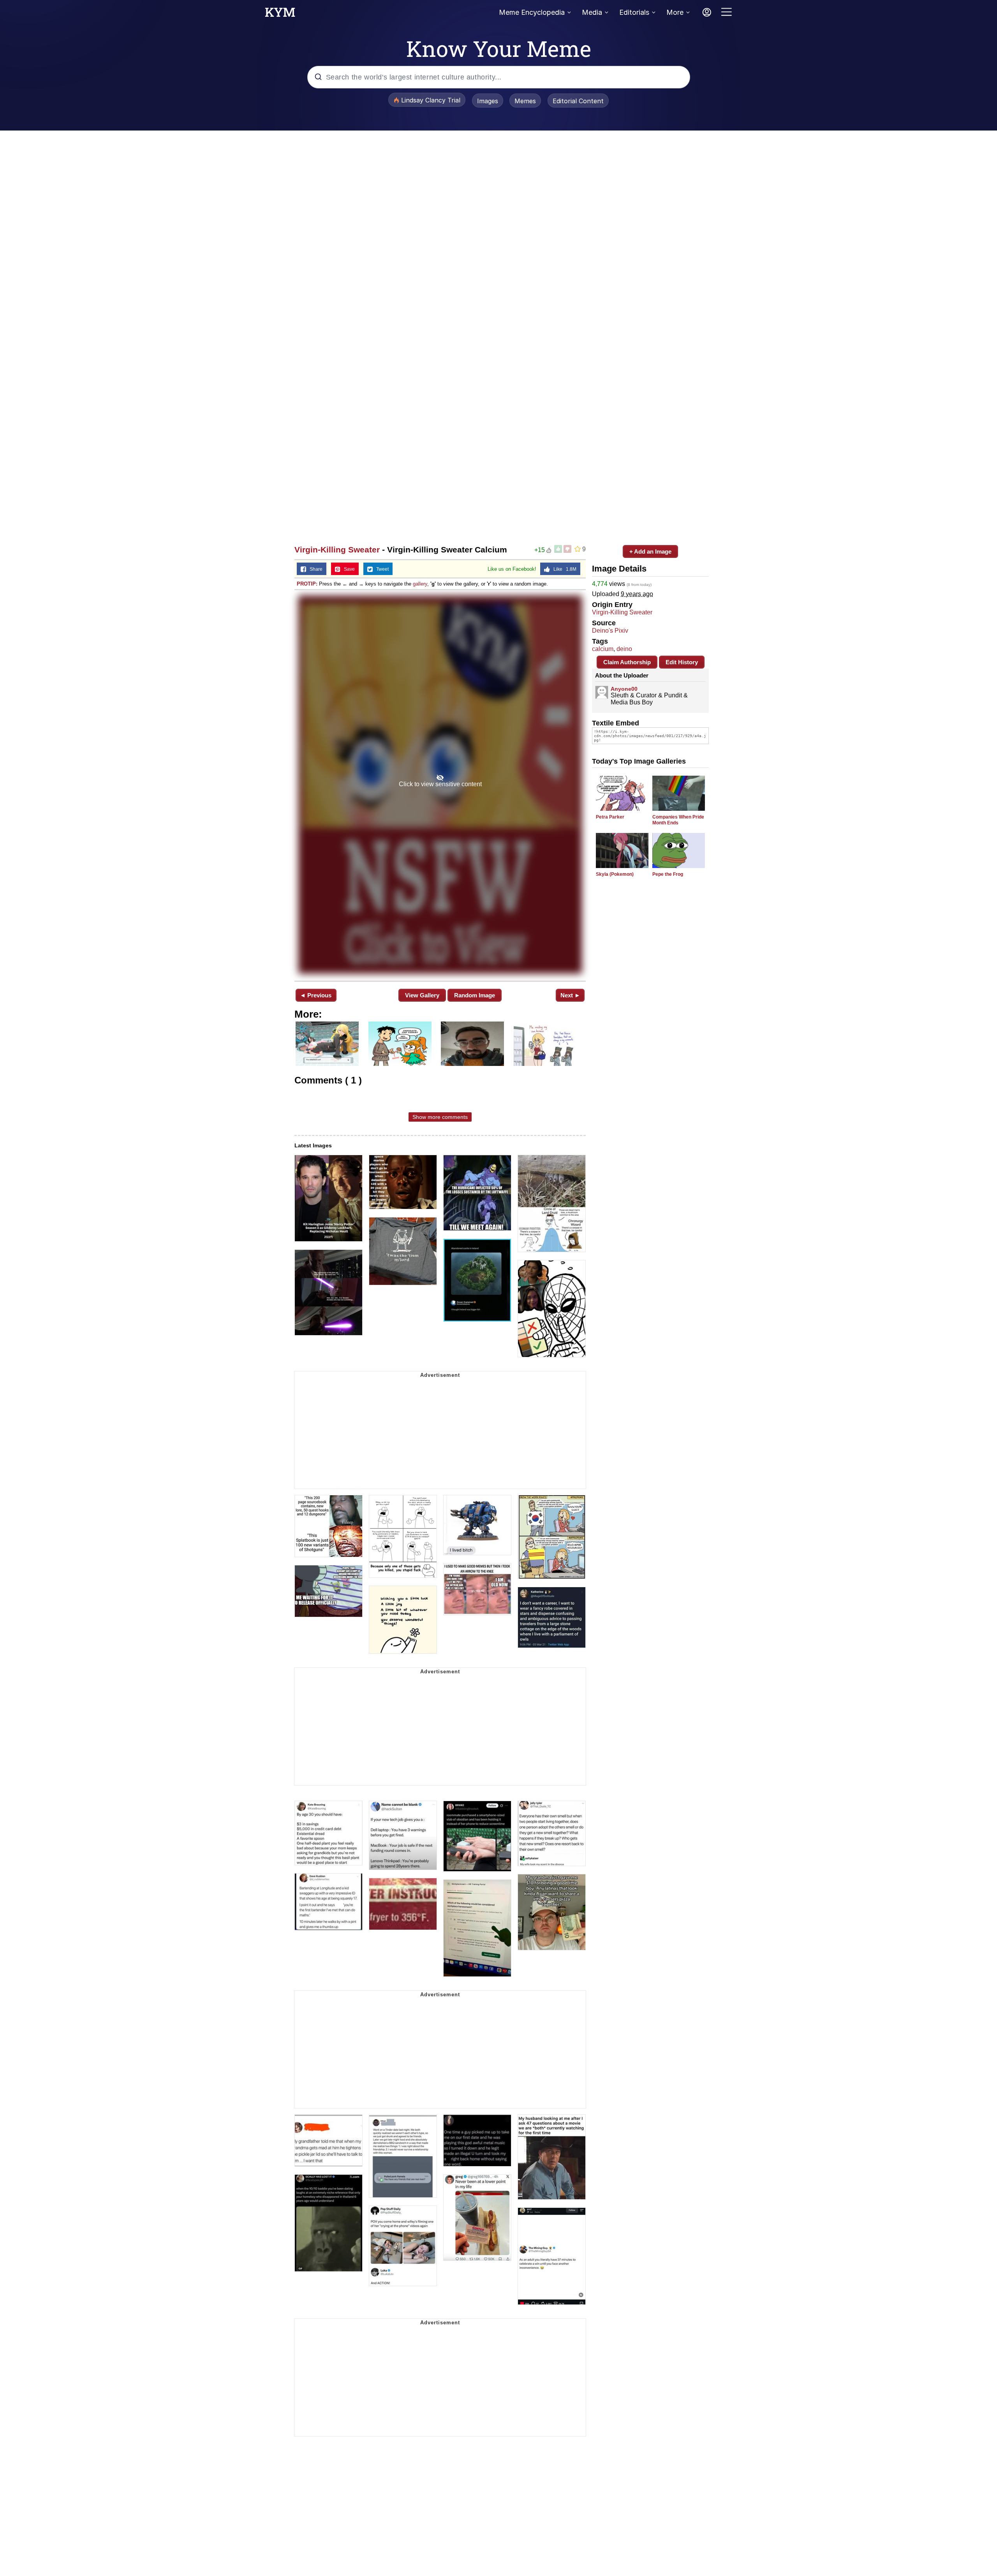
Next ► (570, 995)
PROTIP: (307, 584)
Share (314, 569)
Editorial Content (578, 101)
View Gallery (422, 995)
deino (624, 649)
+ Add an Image (650, 551)
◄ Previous (316, 995)
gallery (420, 584)
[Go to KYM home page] (280, 14)
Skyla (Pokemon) (615, 874)
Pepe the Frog (668, 874)
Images (488, 101)
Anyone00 (624, 689)
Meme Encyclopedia (532, 12)
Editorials (634, 12)
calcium (603, 649)
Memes (525, 101)
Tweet (381, 569)
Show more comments (440, 1117)
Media (592, 12)
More (675, 12)
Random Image (475, 995)
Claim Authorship (627, 662)
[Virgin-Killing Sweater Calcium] (440, 785)
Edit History (682, 662)
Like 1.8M (563, 569)
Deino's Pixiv (610, 631)
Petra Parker (610, 817)
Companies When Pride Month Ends (678, 820)
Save (348, 569)
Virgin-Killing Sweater (337, 550)
